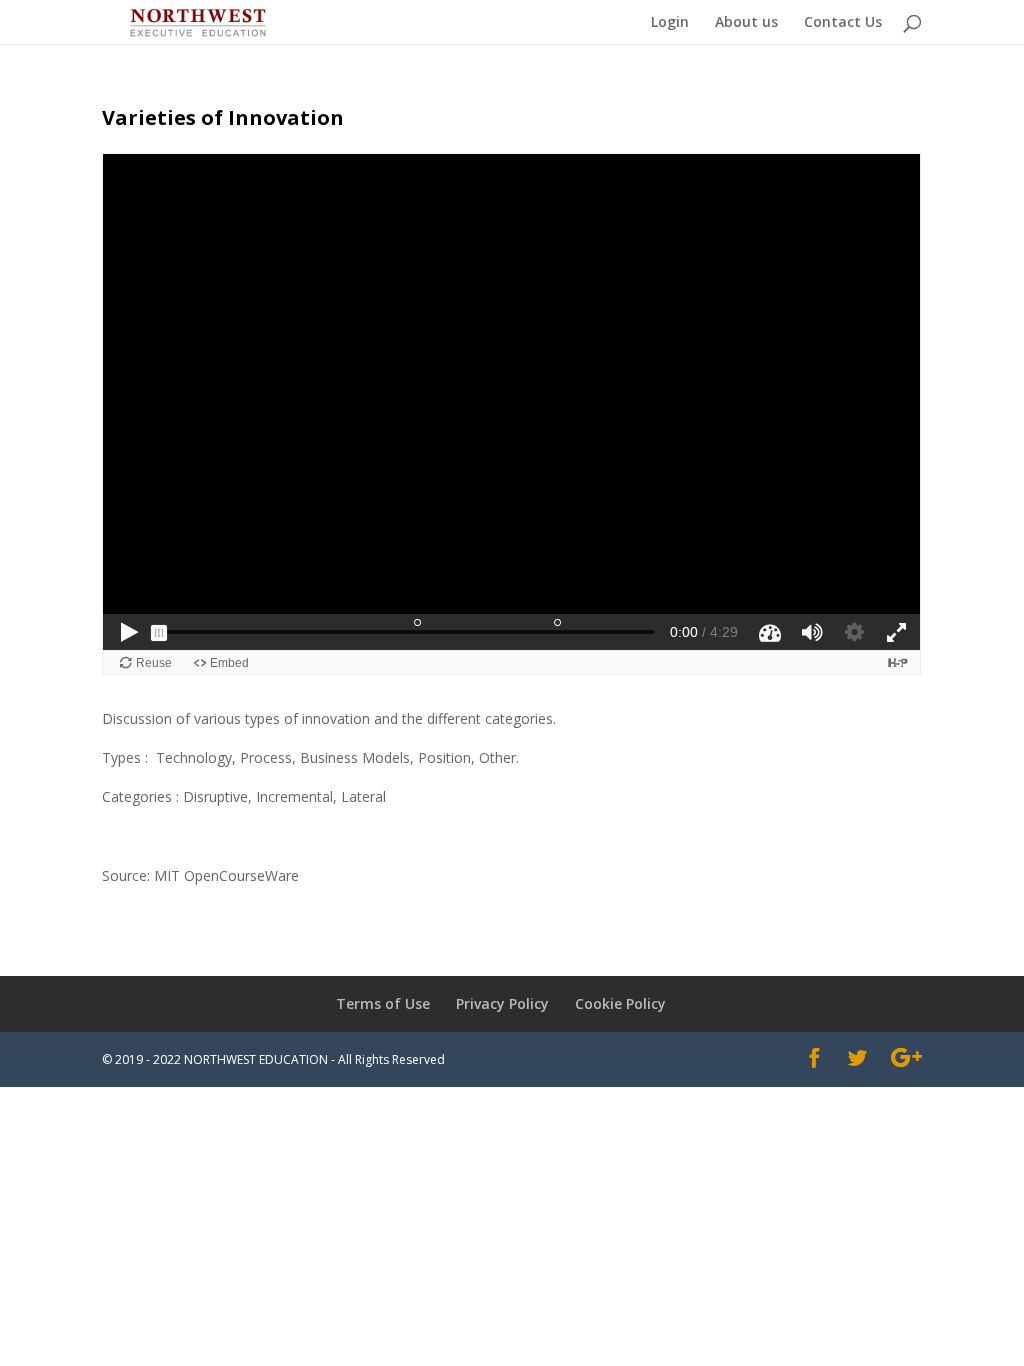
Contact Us (843, 23)
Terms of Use (383, 1003)
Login (670, 23)
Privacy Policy (502, 1003)
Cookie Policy (620, 1003)
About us (746, 23)
